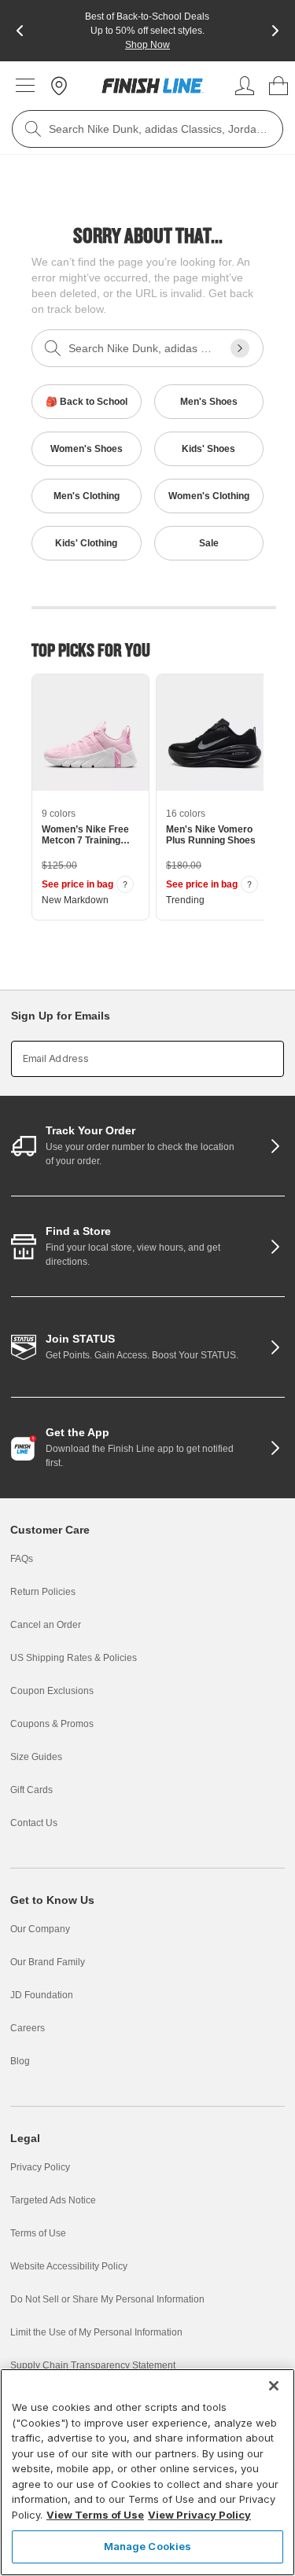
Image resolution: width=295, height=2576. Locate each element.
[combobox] (147, 129)
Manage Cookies (148, 2546)
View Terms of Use (95, 2515)
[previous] (20, 31)
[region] (147, 2472)
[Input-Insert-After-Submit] (240, 348)
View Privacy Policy (199, 2515)
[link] (153, 86)
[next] (275, 31)
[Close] (274, 2386)
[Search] (33, 129)
